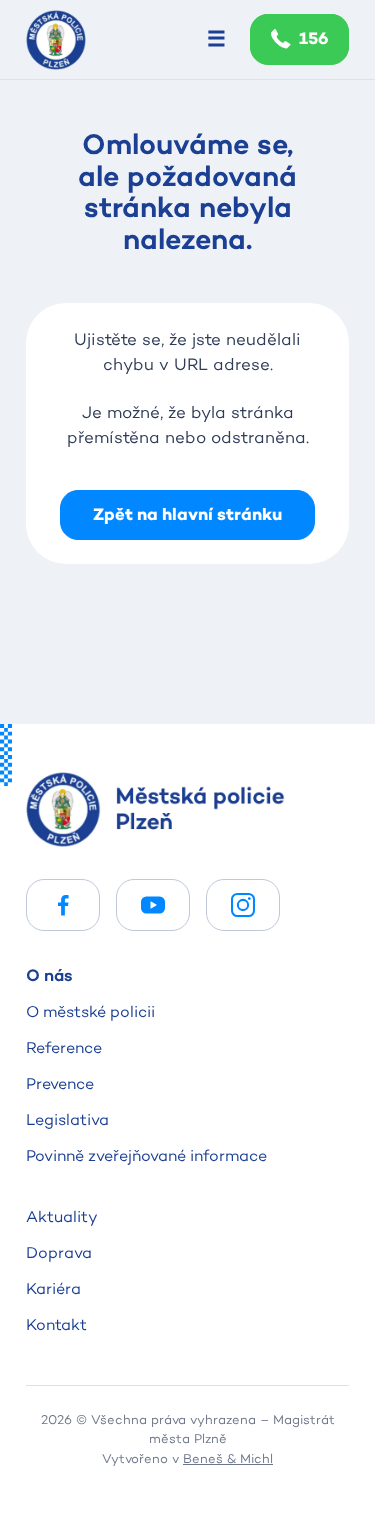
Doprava (59, 1252)
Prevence (60, 1083)
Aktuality (62, 1216)
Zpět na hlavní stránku (187, 514)
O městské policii (90, 1011)
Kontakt (56, 1324)
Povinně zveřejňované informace (146, 1155)
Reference (64, 1047)
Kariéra (53, 1288)
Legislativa (67, 1119)
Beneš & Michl (228, 1458)
